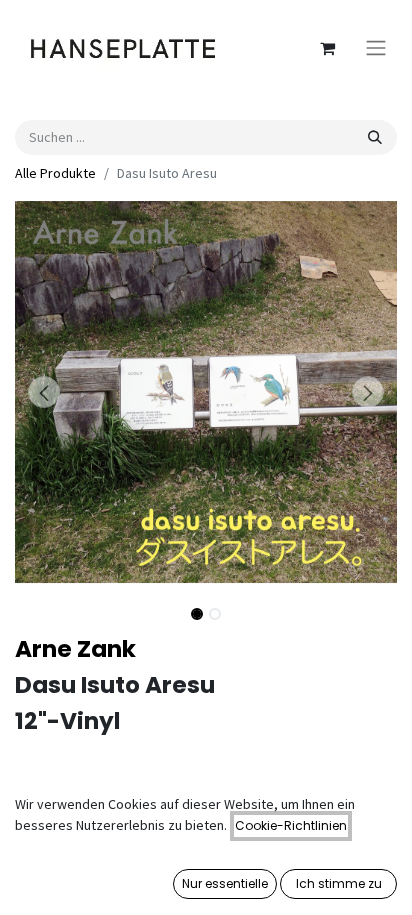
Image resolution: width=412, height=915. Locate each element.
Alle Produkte (55, 173)
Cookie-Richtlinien (291, 825)
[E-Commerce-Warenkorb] (327, 48)
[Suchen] (375, 137)
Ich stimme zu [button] (339, 883)
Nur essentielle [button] (225, 883)
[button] (43, 392)
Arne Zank (75, 649)
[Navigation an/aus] (376, 48)
